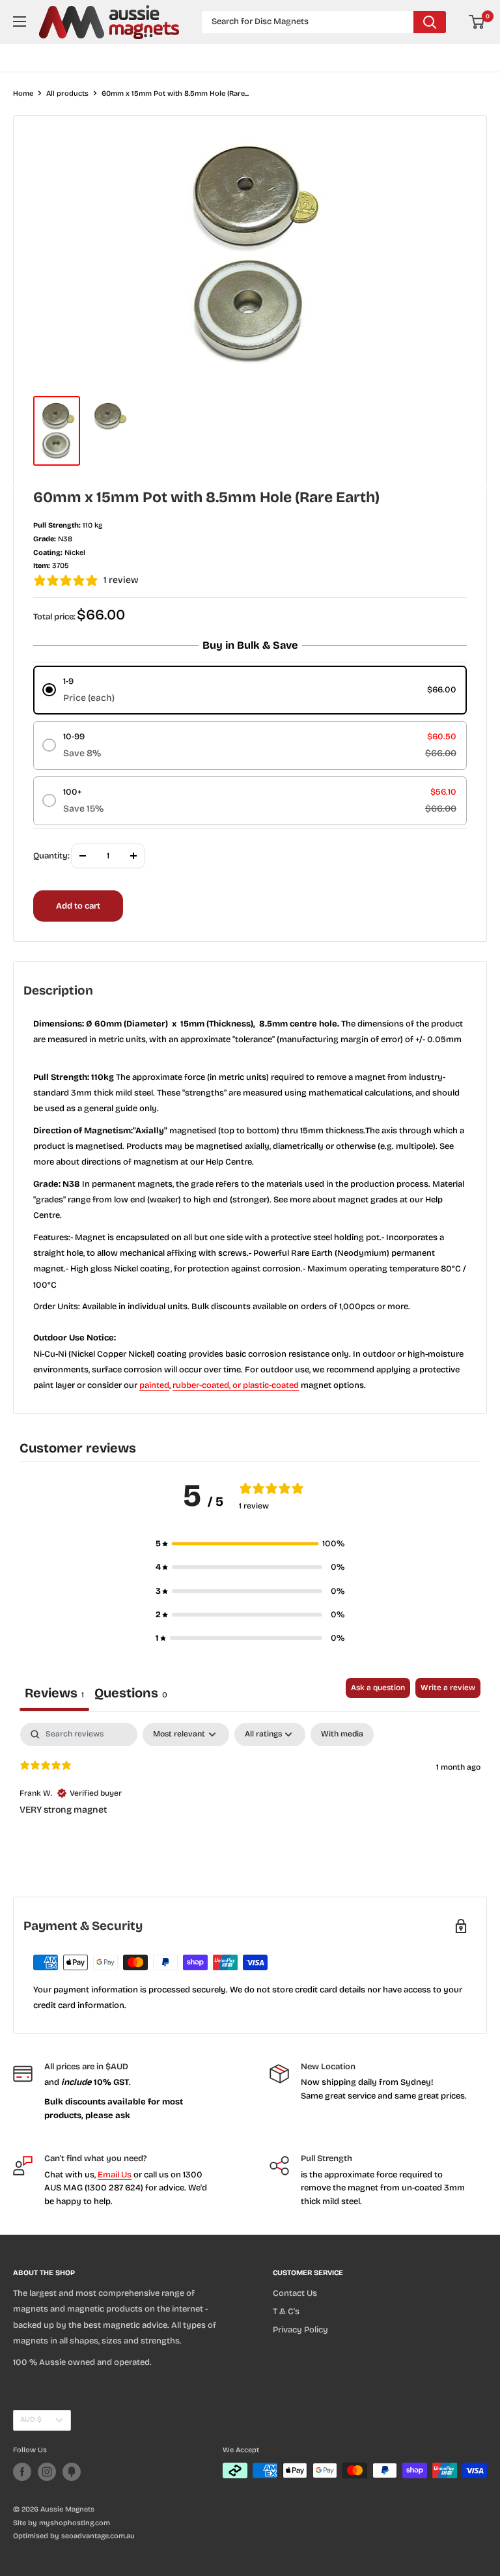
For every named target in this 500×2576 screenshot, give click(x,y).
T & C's (286, 2312)
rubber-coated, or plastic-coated (236, 1385)
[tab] (131, 1694)
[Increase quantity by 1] (133, 856)
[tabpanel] (250, 1806)
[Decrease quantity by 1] (83, 856)
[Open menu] (20, 21)
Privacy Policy (300, 2330)
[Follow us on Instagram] (47, 2472)
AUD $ (31, 2419)
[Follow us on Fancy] (72, 2472)
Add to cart (78, 906)
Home (23, 93)
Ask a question (378, 1688)
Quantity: (51, 856)
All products (67, 93)
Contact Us (295, 2293)
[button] (250, 1544)
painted (154, 1385)
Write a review (448, 1688)
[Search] (430, 22)
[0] (477, 22)
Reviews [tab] (54, 1693)
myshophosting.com (75, 2523)
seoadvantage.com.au (98, 2536)
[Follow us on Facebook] (22, 2472)
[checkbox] (342, 1734)
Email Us (115, 2175)
